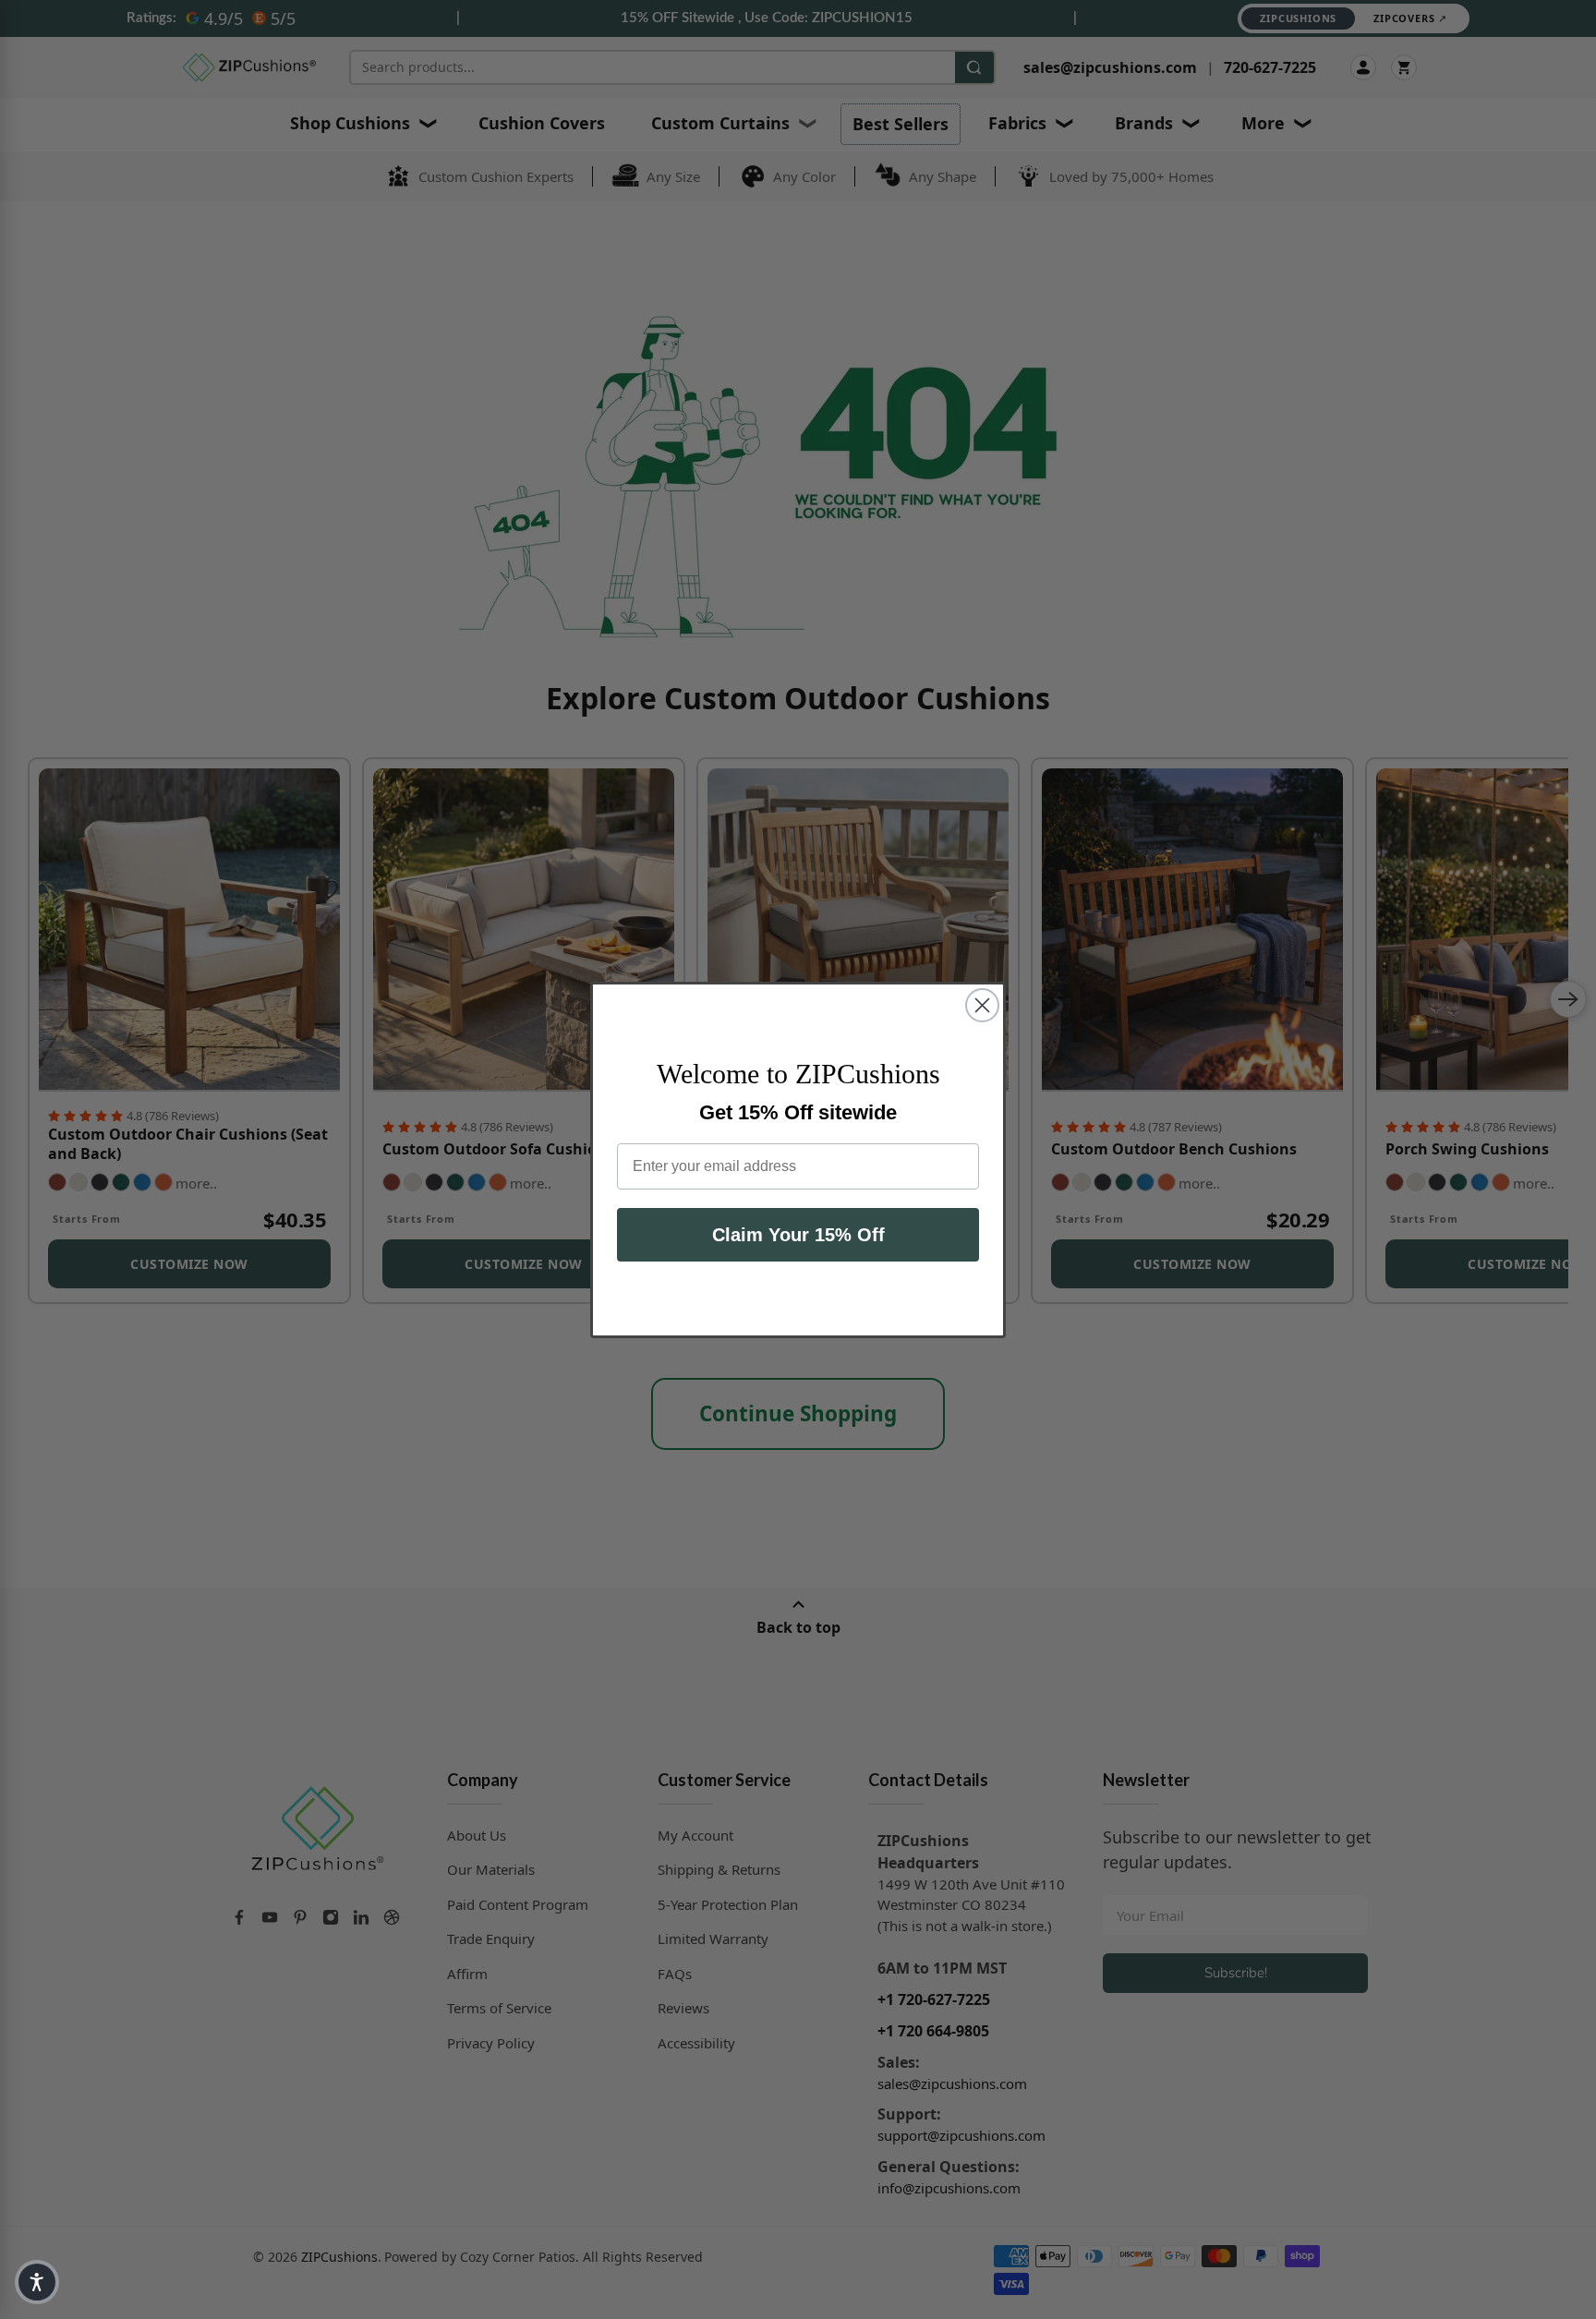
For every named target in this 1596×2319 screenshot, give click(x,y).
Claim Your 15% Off (798, 1235)
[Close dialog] (982, 1005)
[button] (37, 2282)
